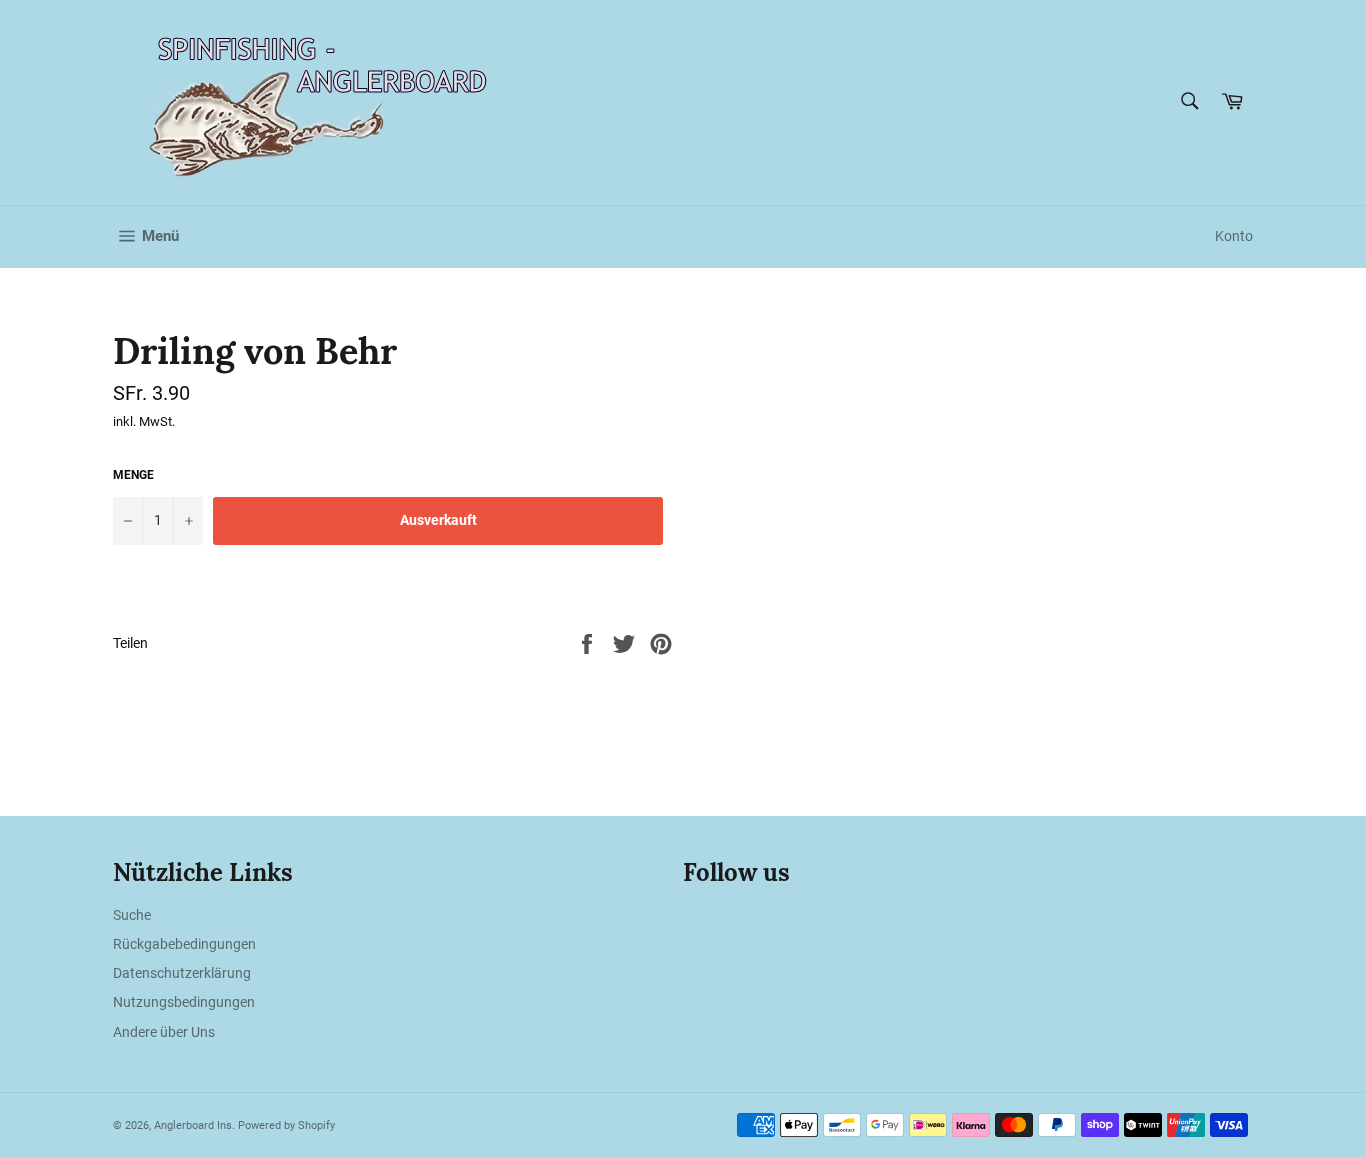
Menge (133, 475)
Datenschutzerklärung (182, 973)
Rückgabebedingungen (184, 944)
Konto (1234, 236)
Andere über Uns (164, 1032)
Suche (132, 915)
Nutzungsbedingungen (184, 1002)
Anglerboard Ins (193, 1125)
